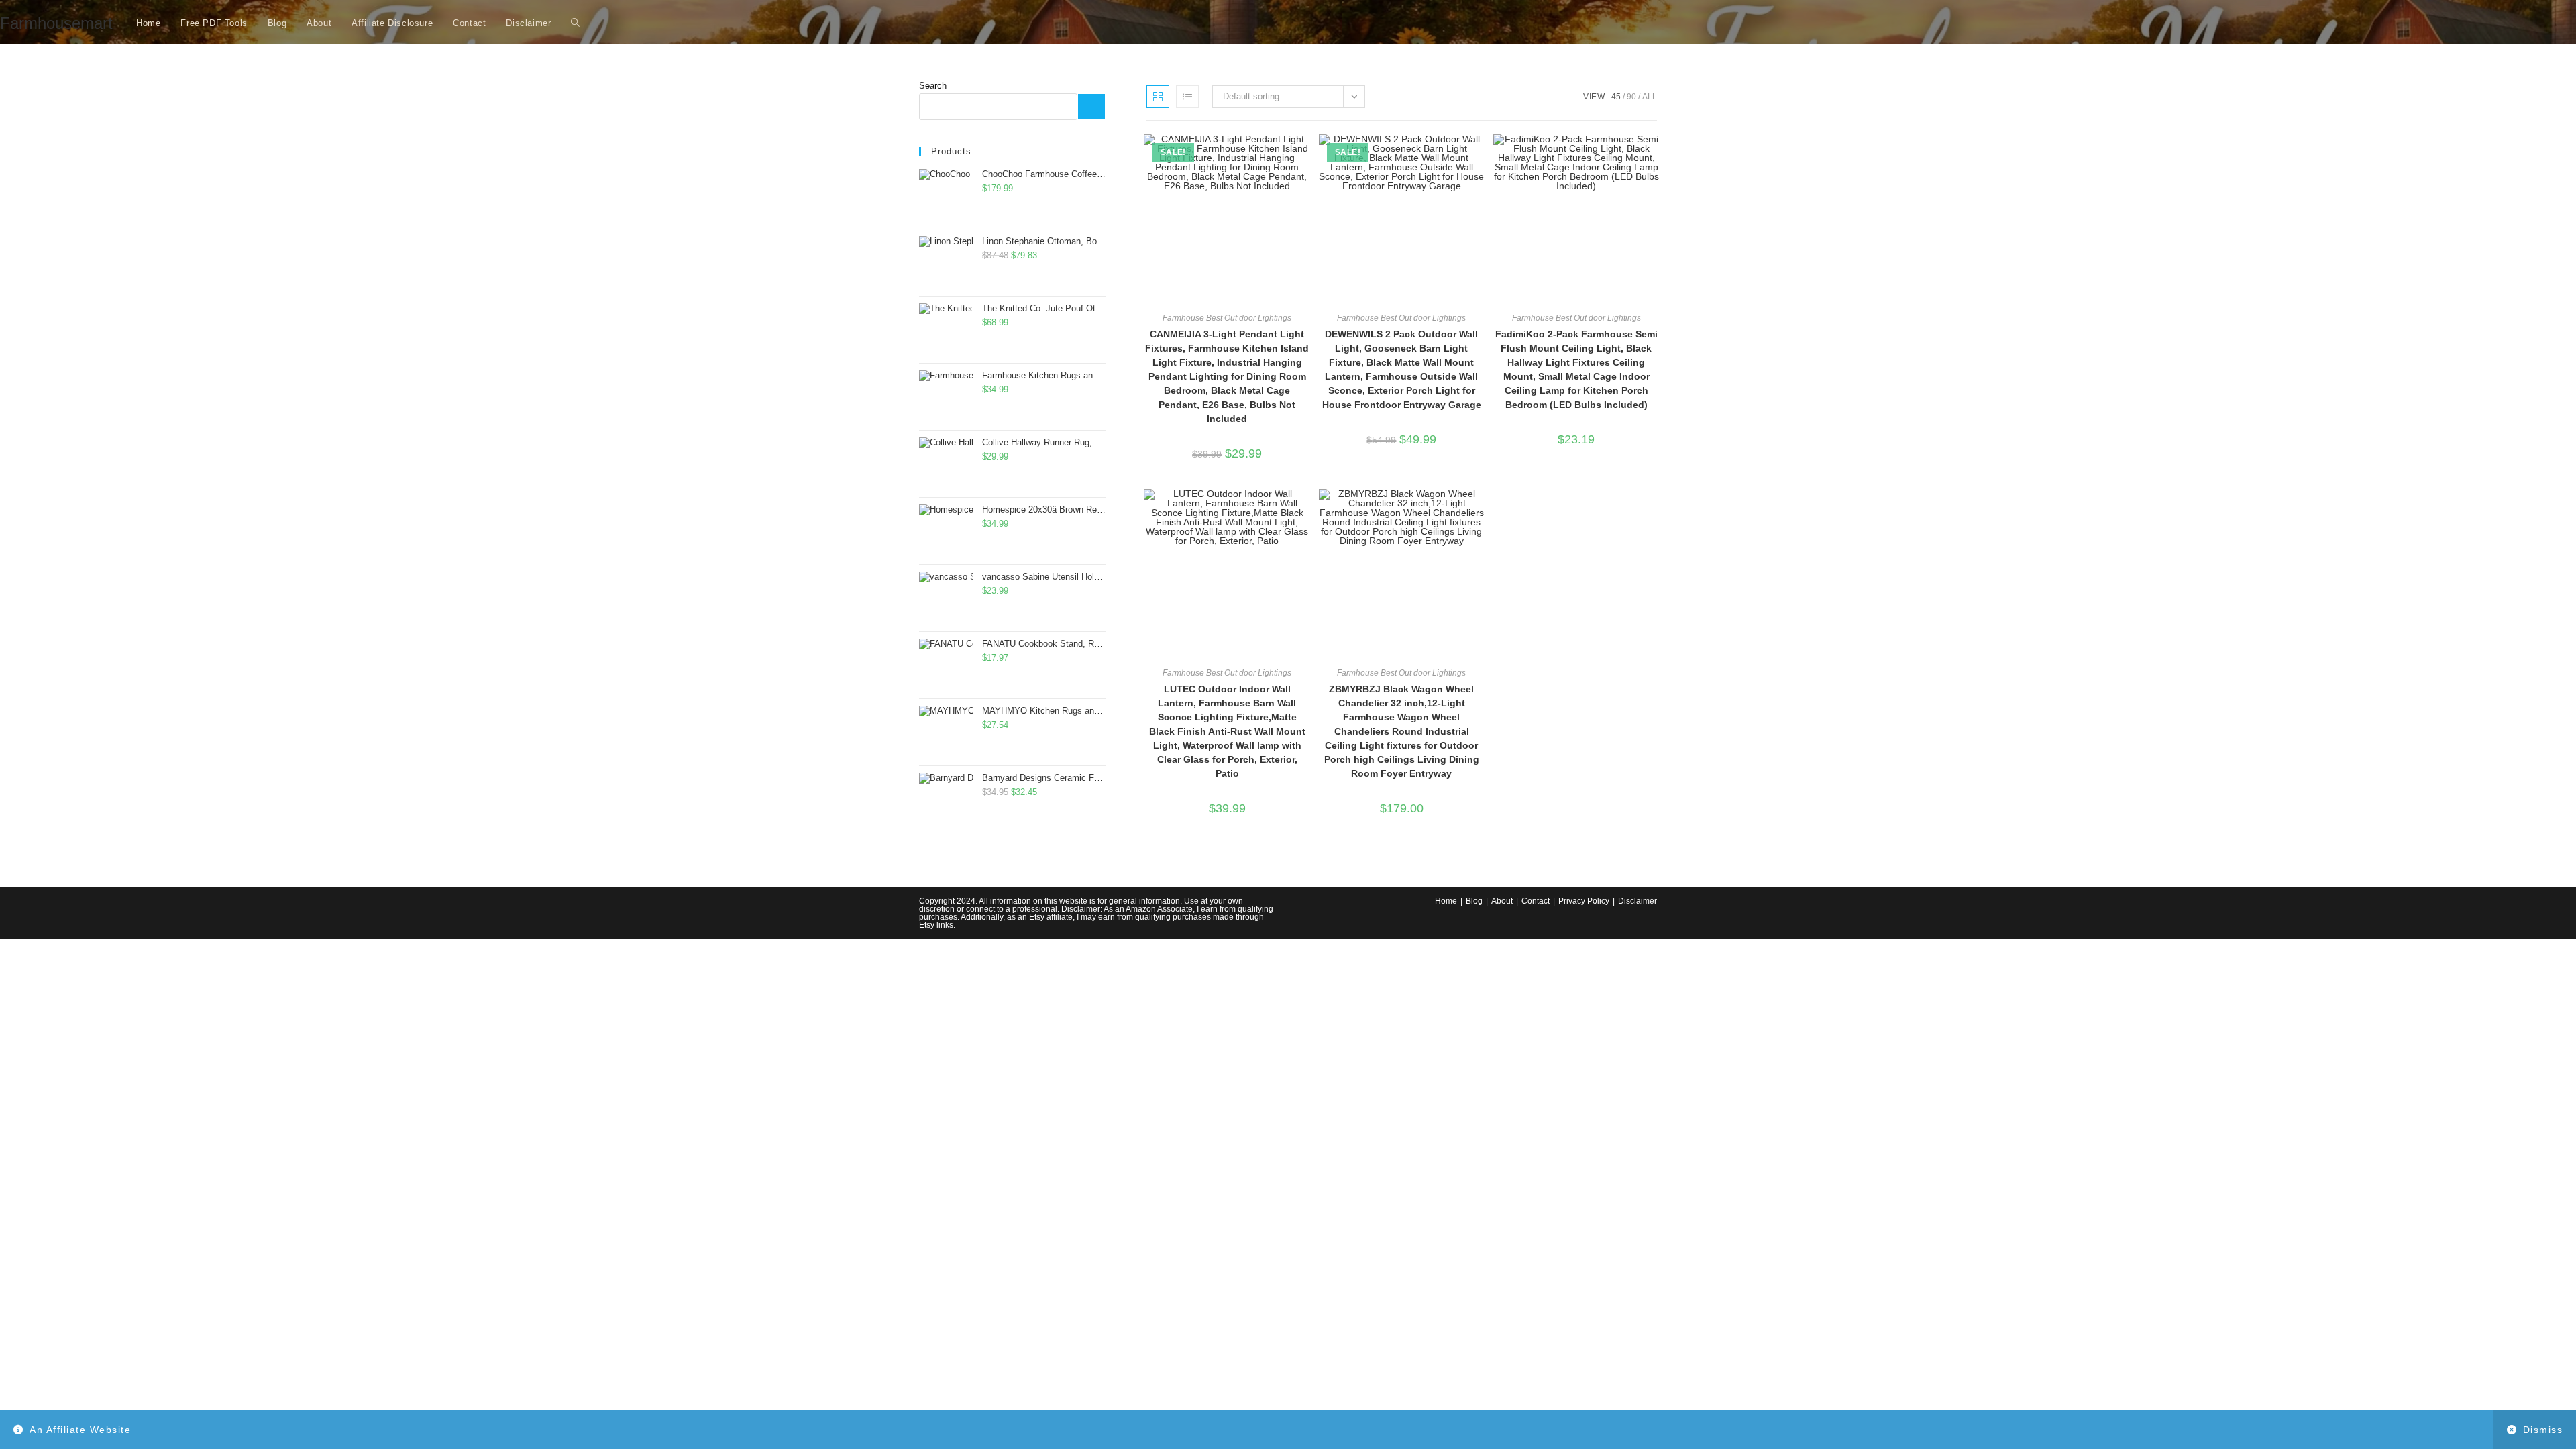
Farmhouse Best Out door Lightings (1227, 318)
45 (1616, 97)
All (1650, 97)
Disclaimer (1638, 901)
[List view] (1187, 97)
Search (933, 86)
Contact (1536, 901)
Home (1446, 901)
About (1502, 901)
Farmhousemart (56, 23)
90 (1631, 97)
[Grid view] (1158, 97)
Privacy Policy (1584, 901)
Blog (1474, 901)
